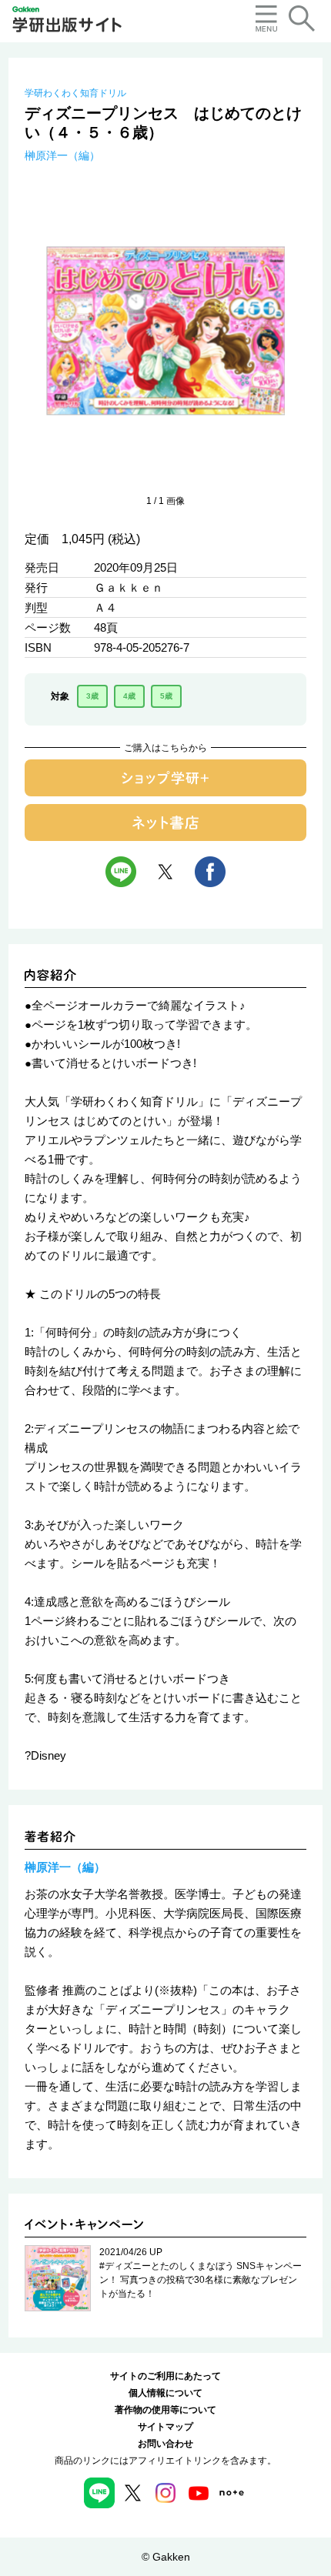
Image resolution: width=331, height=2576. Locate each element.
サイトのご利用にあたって (165, 2376)
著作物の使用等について (165, 2410)
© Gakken (166, 2557)
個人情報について (165, 2393)
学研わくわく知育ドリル (75, 93)
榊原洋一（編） (62, 155)
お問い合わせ (165, 2444)
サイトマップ (165, 2427)
